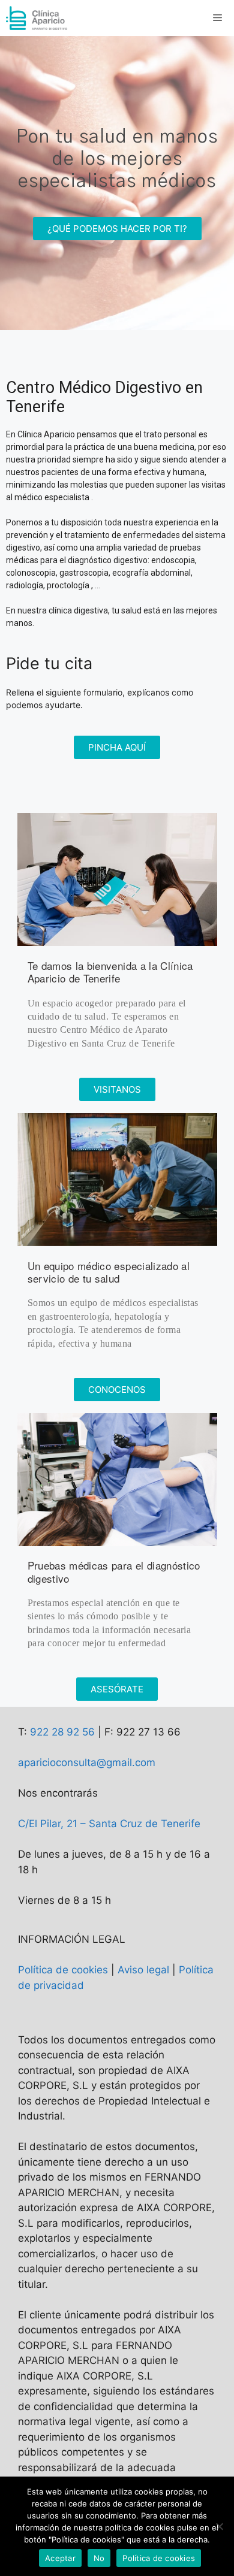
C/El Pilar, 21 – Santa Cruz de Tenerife (109, 1824)
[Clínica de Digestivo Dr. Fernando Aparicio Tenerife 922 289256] (37, 18)
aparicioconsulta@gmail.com (87, 1762)
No (99, 2558)
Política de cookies (63, 1970)
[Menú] (219, 18)
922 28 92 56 (62, 1732)
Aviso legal (143, 1970)
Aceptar (60, 2558)
